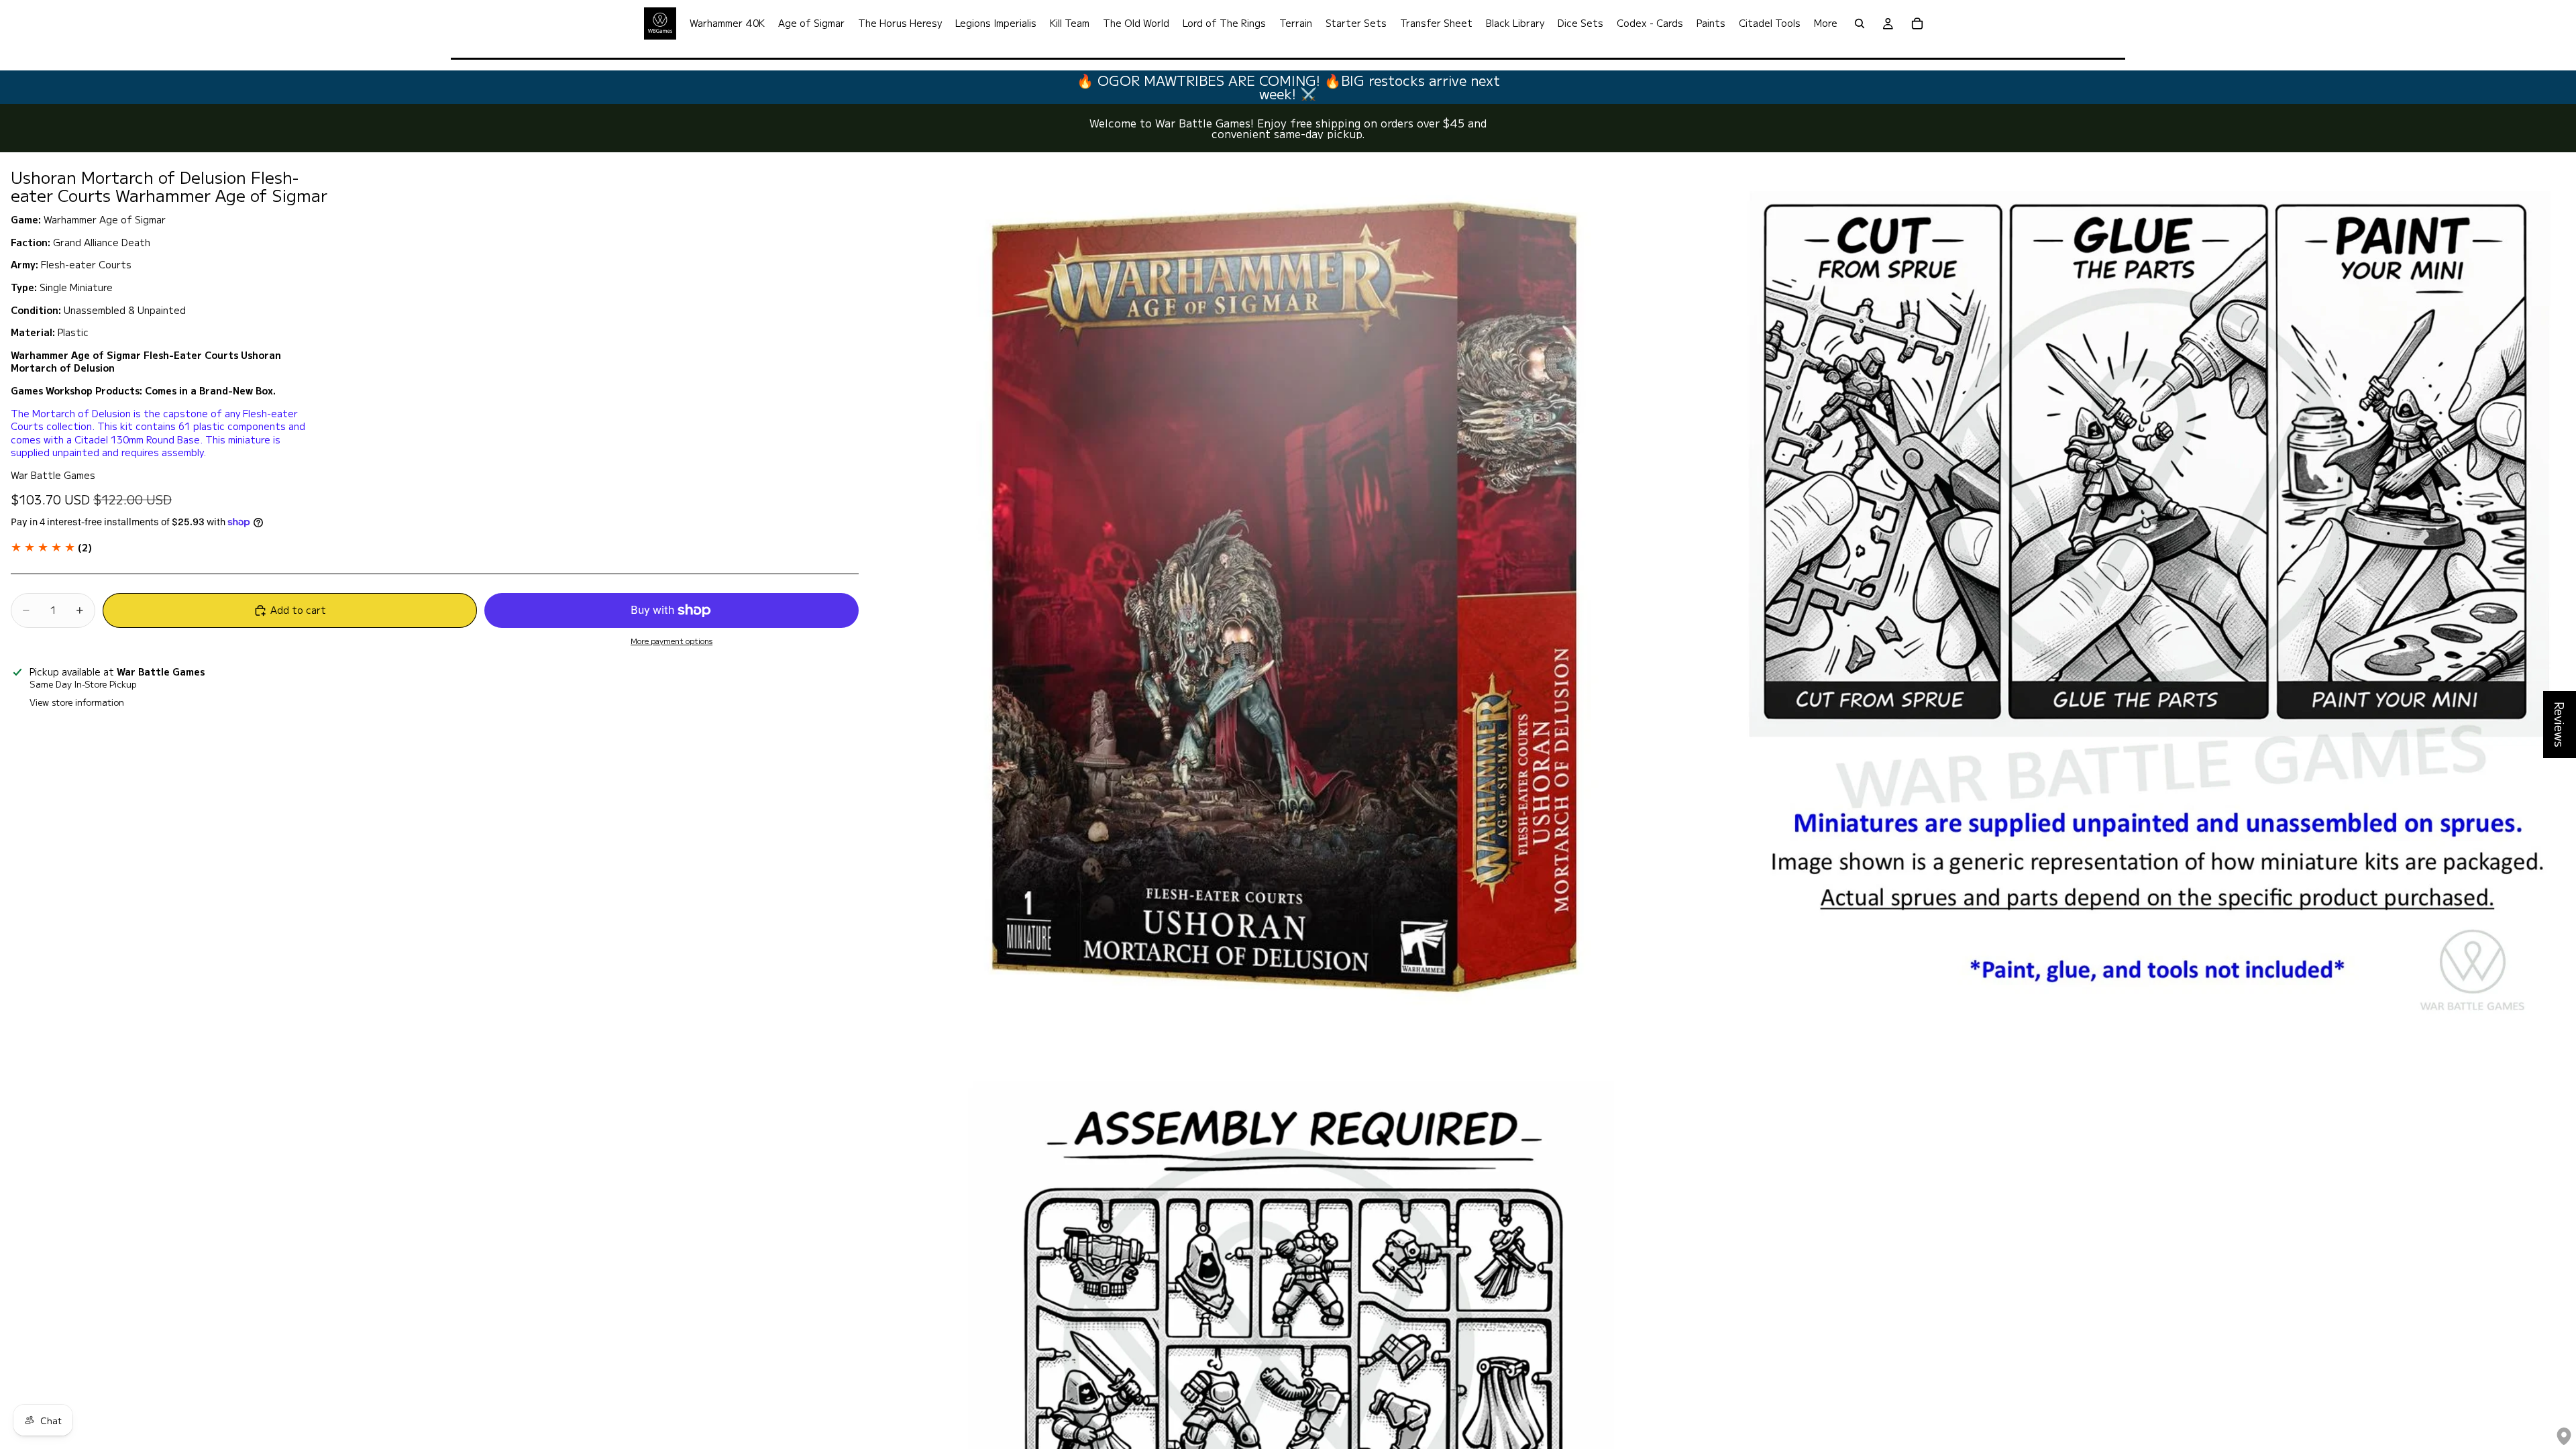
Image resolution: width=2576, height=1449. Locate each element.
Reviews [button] (2560, 724)
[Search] (1860, 23)
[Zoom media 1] (1287, 595)
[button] (51, 547)
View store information (77, 702)
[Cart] (1917, 23)
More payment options (672, 641)
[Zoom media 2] (2147, 595)
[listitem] (1826, 23)
